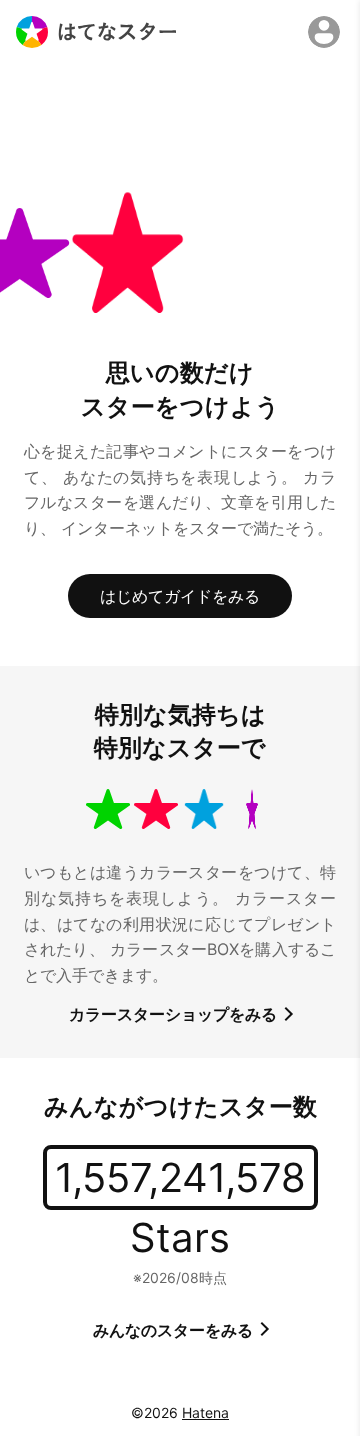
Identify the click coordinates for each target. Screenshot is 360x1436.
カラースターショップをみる (175, 1014)
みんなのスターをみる (175, 1330)
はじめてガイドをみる (180, 596)
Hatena (205, 1412)
